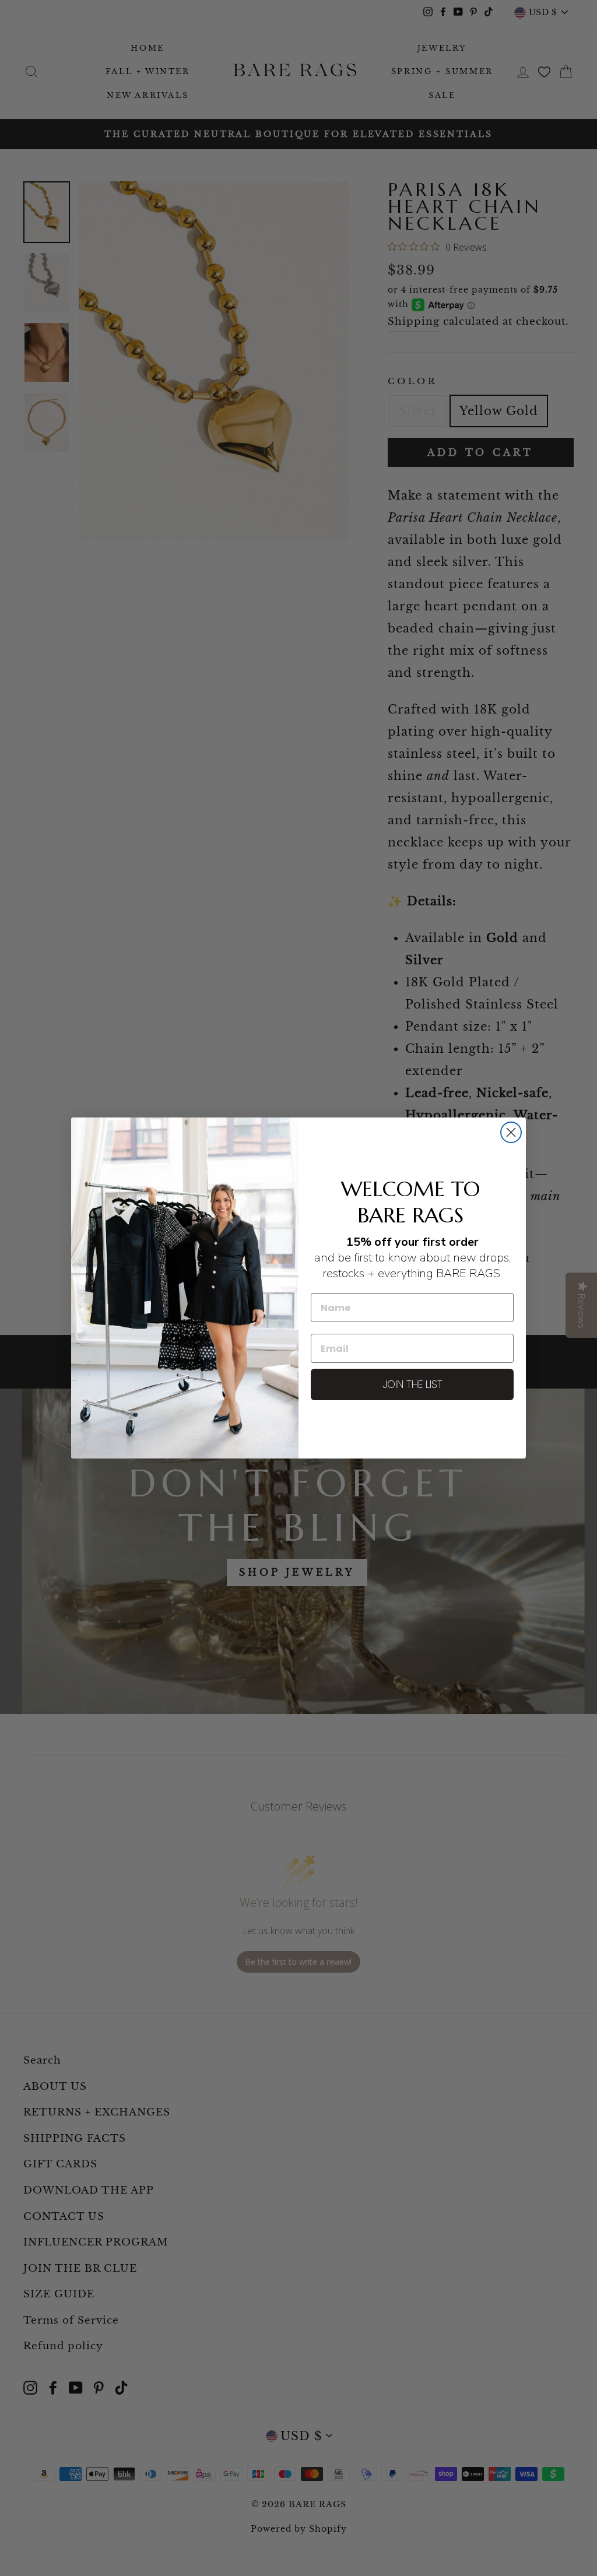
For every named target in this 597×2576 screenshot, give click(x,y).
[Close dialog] (511, 1132)
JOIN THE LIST (412, 1384)
